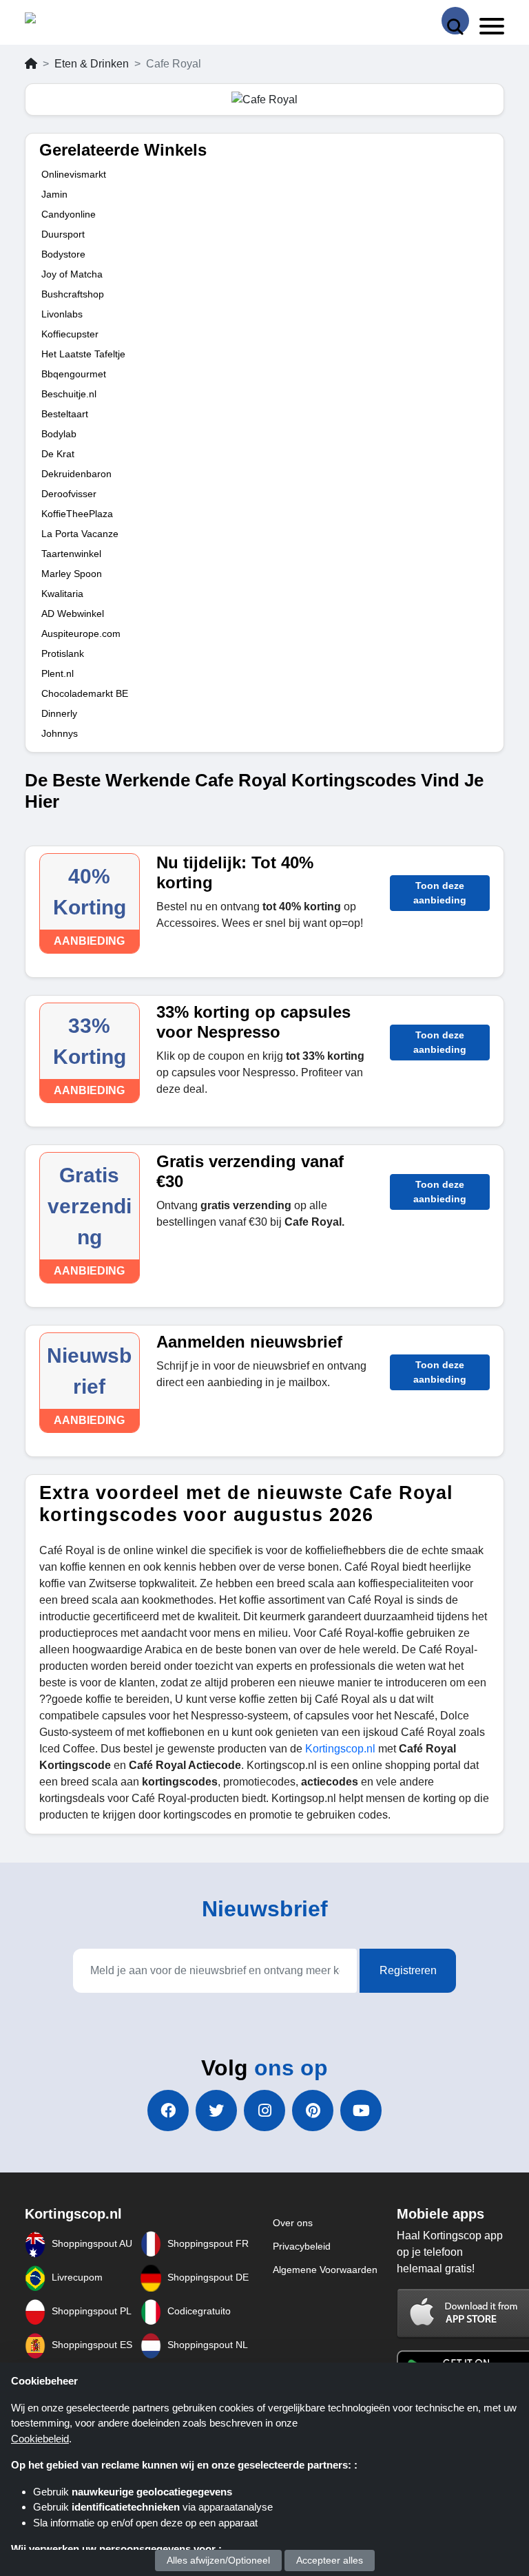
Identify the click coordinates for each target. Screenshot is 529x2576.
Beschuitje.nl (69, 394)
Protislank (63, 653)
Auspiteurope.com (81, 633)
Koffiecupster (70, 334)
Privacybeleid (302, 2246)
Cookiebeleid (40, 2439)
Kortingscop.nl (340, 1749)
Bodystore (63, 254)
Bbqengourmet (74, 374)
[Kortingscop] (60, 21)
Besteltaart (65, 414)
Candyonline (69, 214)
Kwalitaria (62, 594)
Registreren (408, 1970)
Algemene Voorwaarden (325, 2270)
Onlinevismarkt (74, 174)
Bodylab (59, 434)
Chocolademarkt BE (85, 693)
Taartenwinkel (71, 554)
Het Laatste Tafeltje (83, 354)
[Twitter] (216, 2111)
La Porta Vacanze (80, 534)
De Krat (58, 454)
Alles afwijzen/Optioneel (218, 2560)
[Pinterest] (313, 2111)
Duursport (63, 234)
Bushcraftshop (73, 294)
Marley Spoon (72, 574)
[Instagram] (264, 2111)
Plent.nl (58, 673)
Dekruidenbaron (76, 474)
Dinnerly (59, 713)
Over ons (293, 2223)
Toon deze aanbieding (440, 893)
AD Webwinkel (73, 614)
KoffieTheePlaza (77, 514)
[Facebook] (168, 2111)
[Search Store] (455, 21)
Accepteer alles (330, 2560)
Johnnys (60, 733)
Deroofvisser (69, 494)
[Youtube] (361, 2111)
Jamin (54, 194)
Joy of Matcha (72, 274)
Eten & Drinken (92, 64)
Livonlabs (62, 314)
